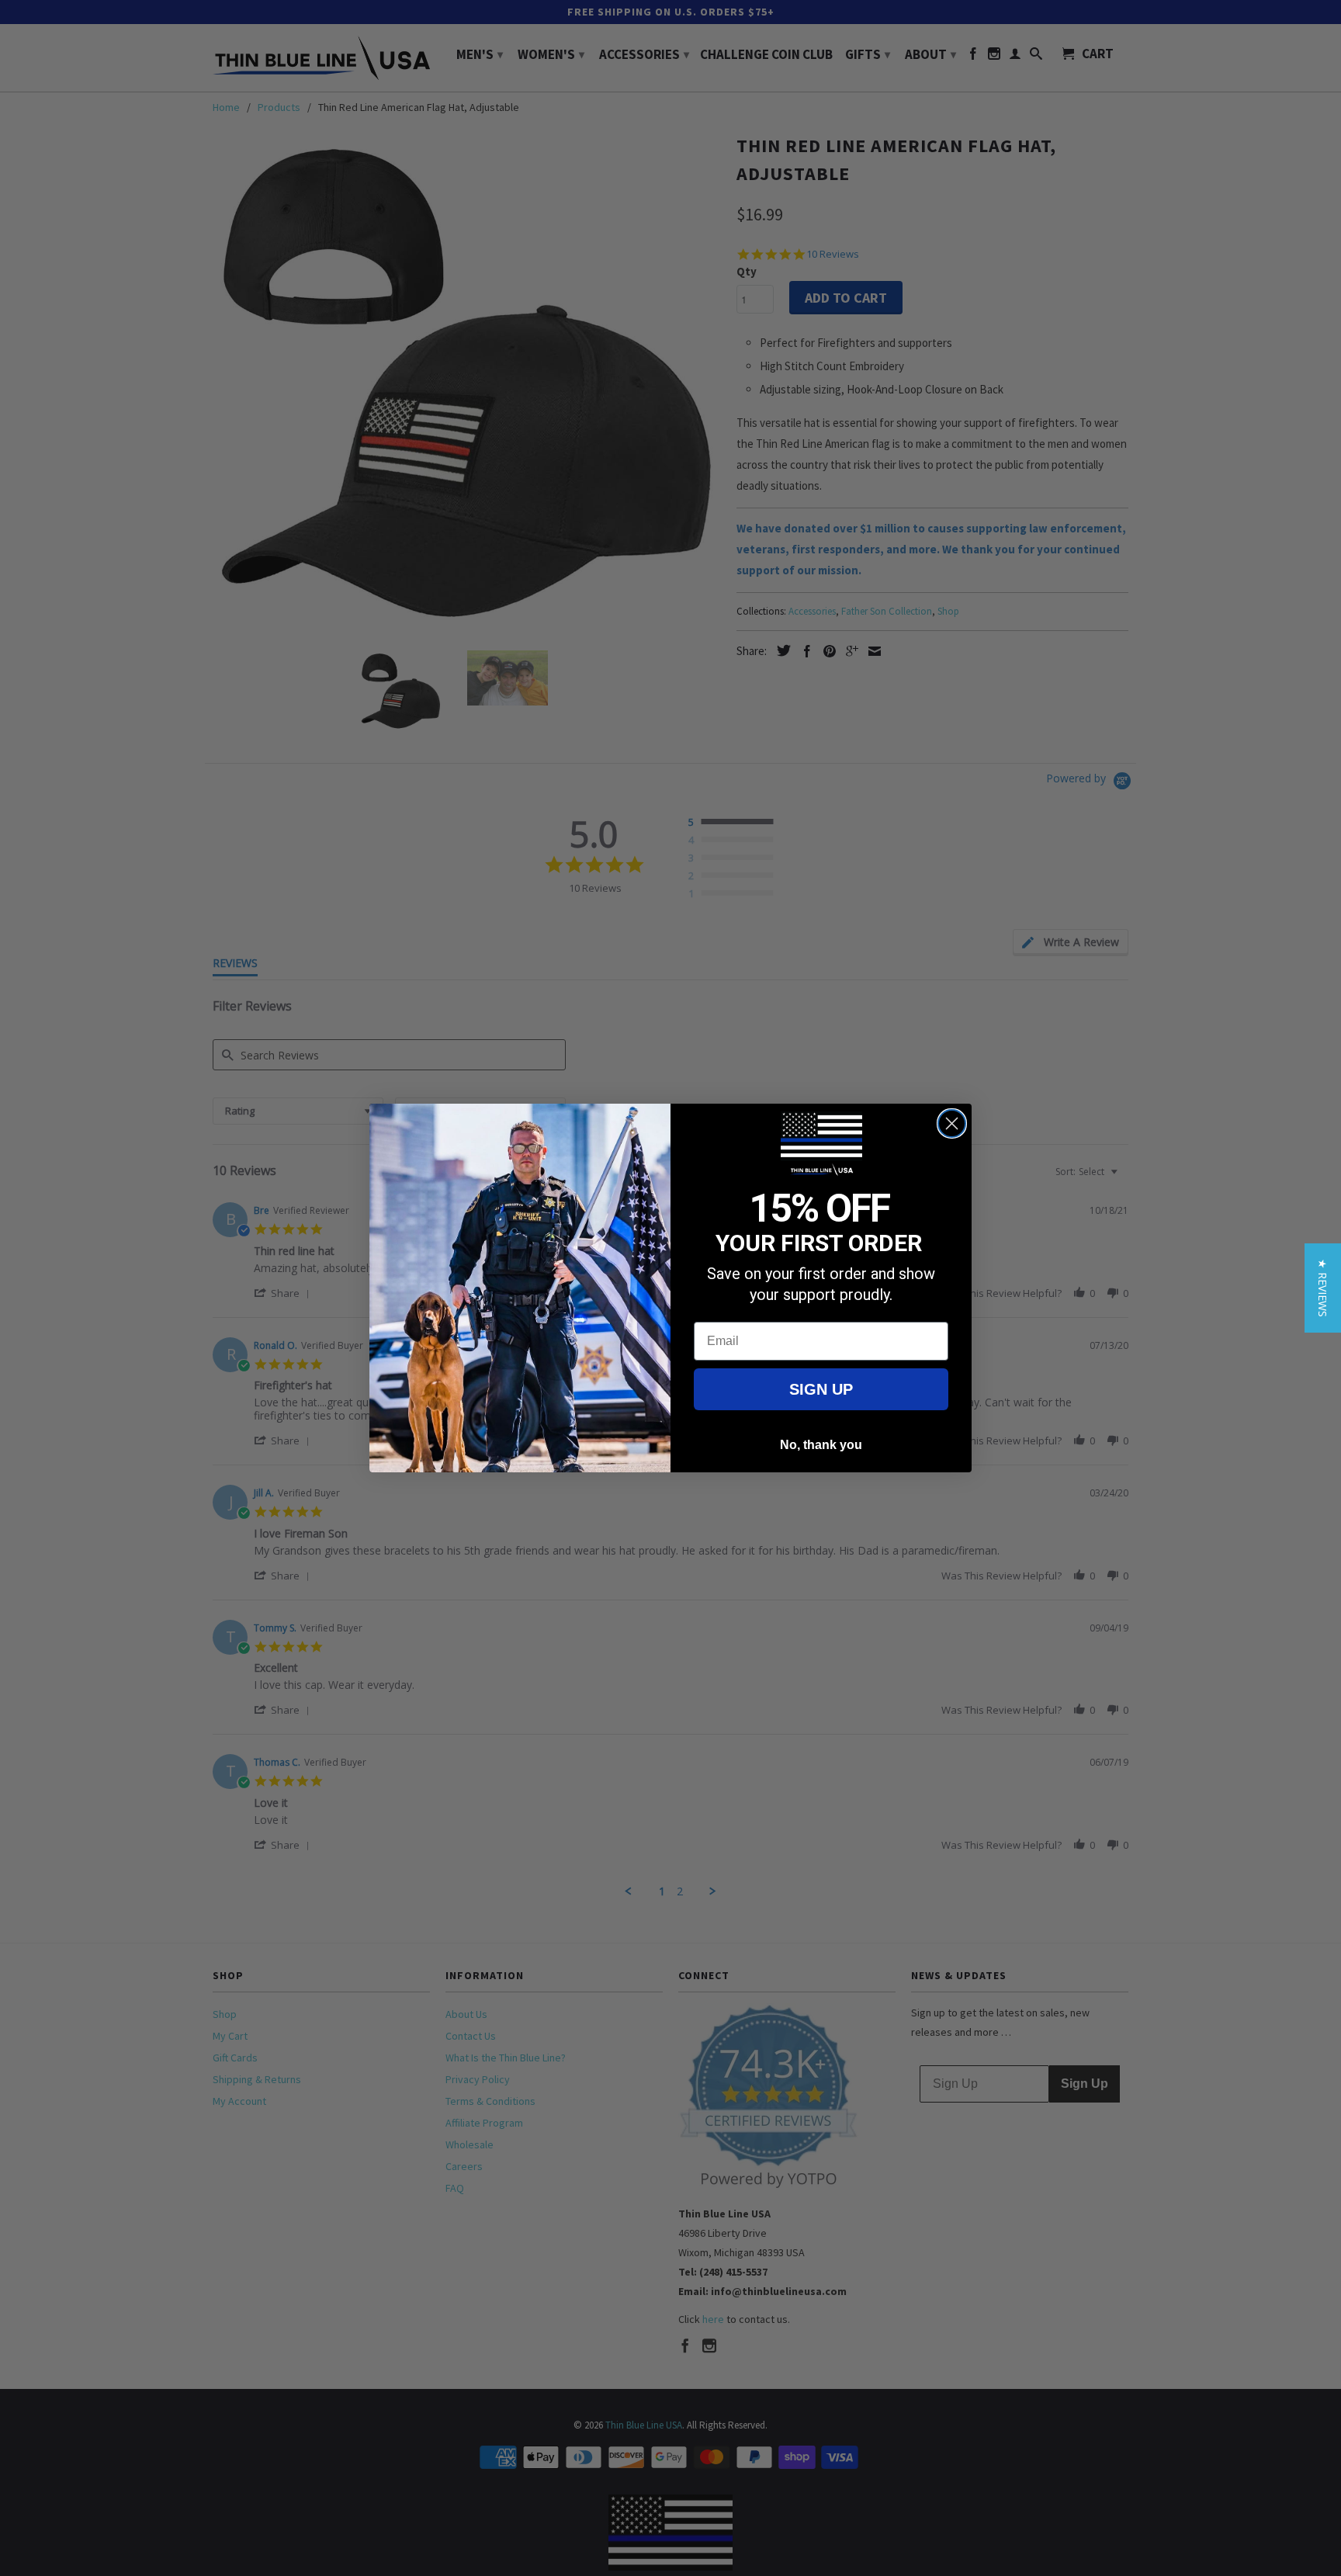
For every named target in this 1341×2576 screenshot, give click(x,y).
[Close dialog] (952, 1123)
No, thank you (821, 1445)
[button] (1323, 1288)
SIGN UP (821, 1389)
